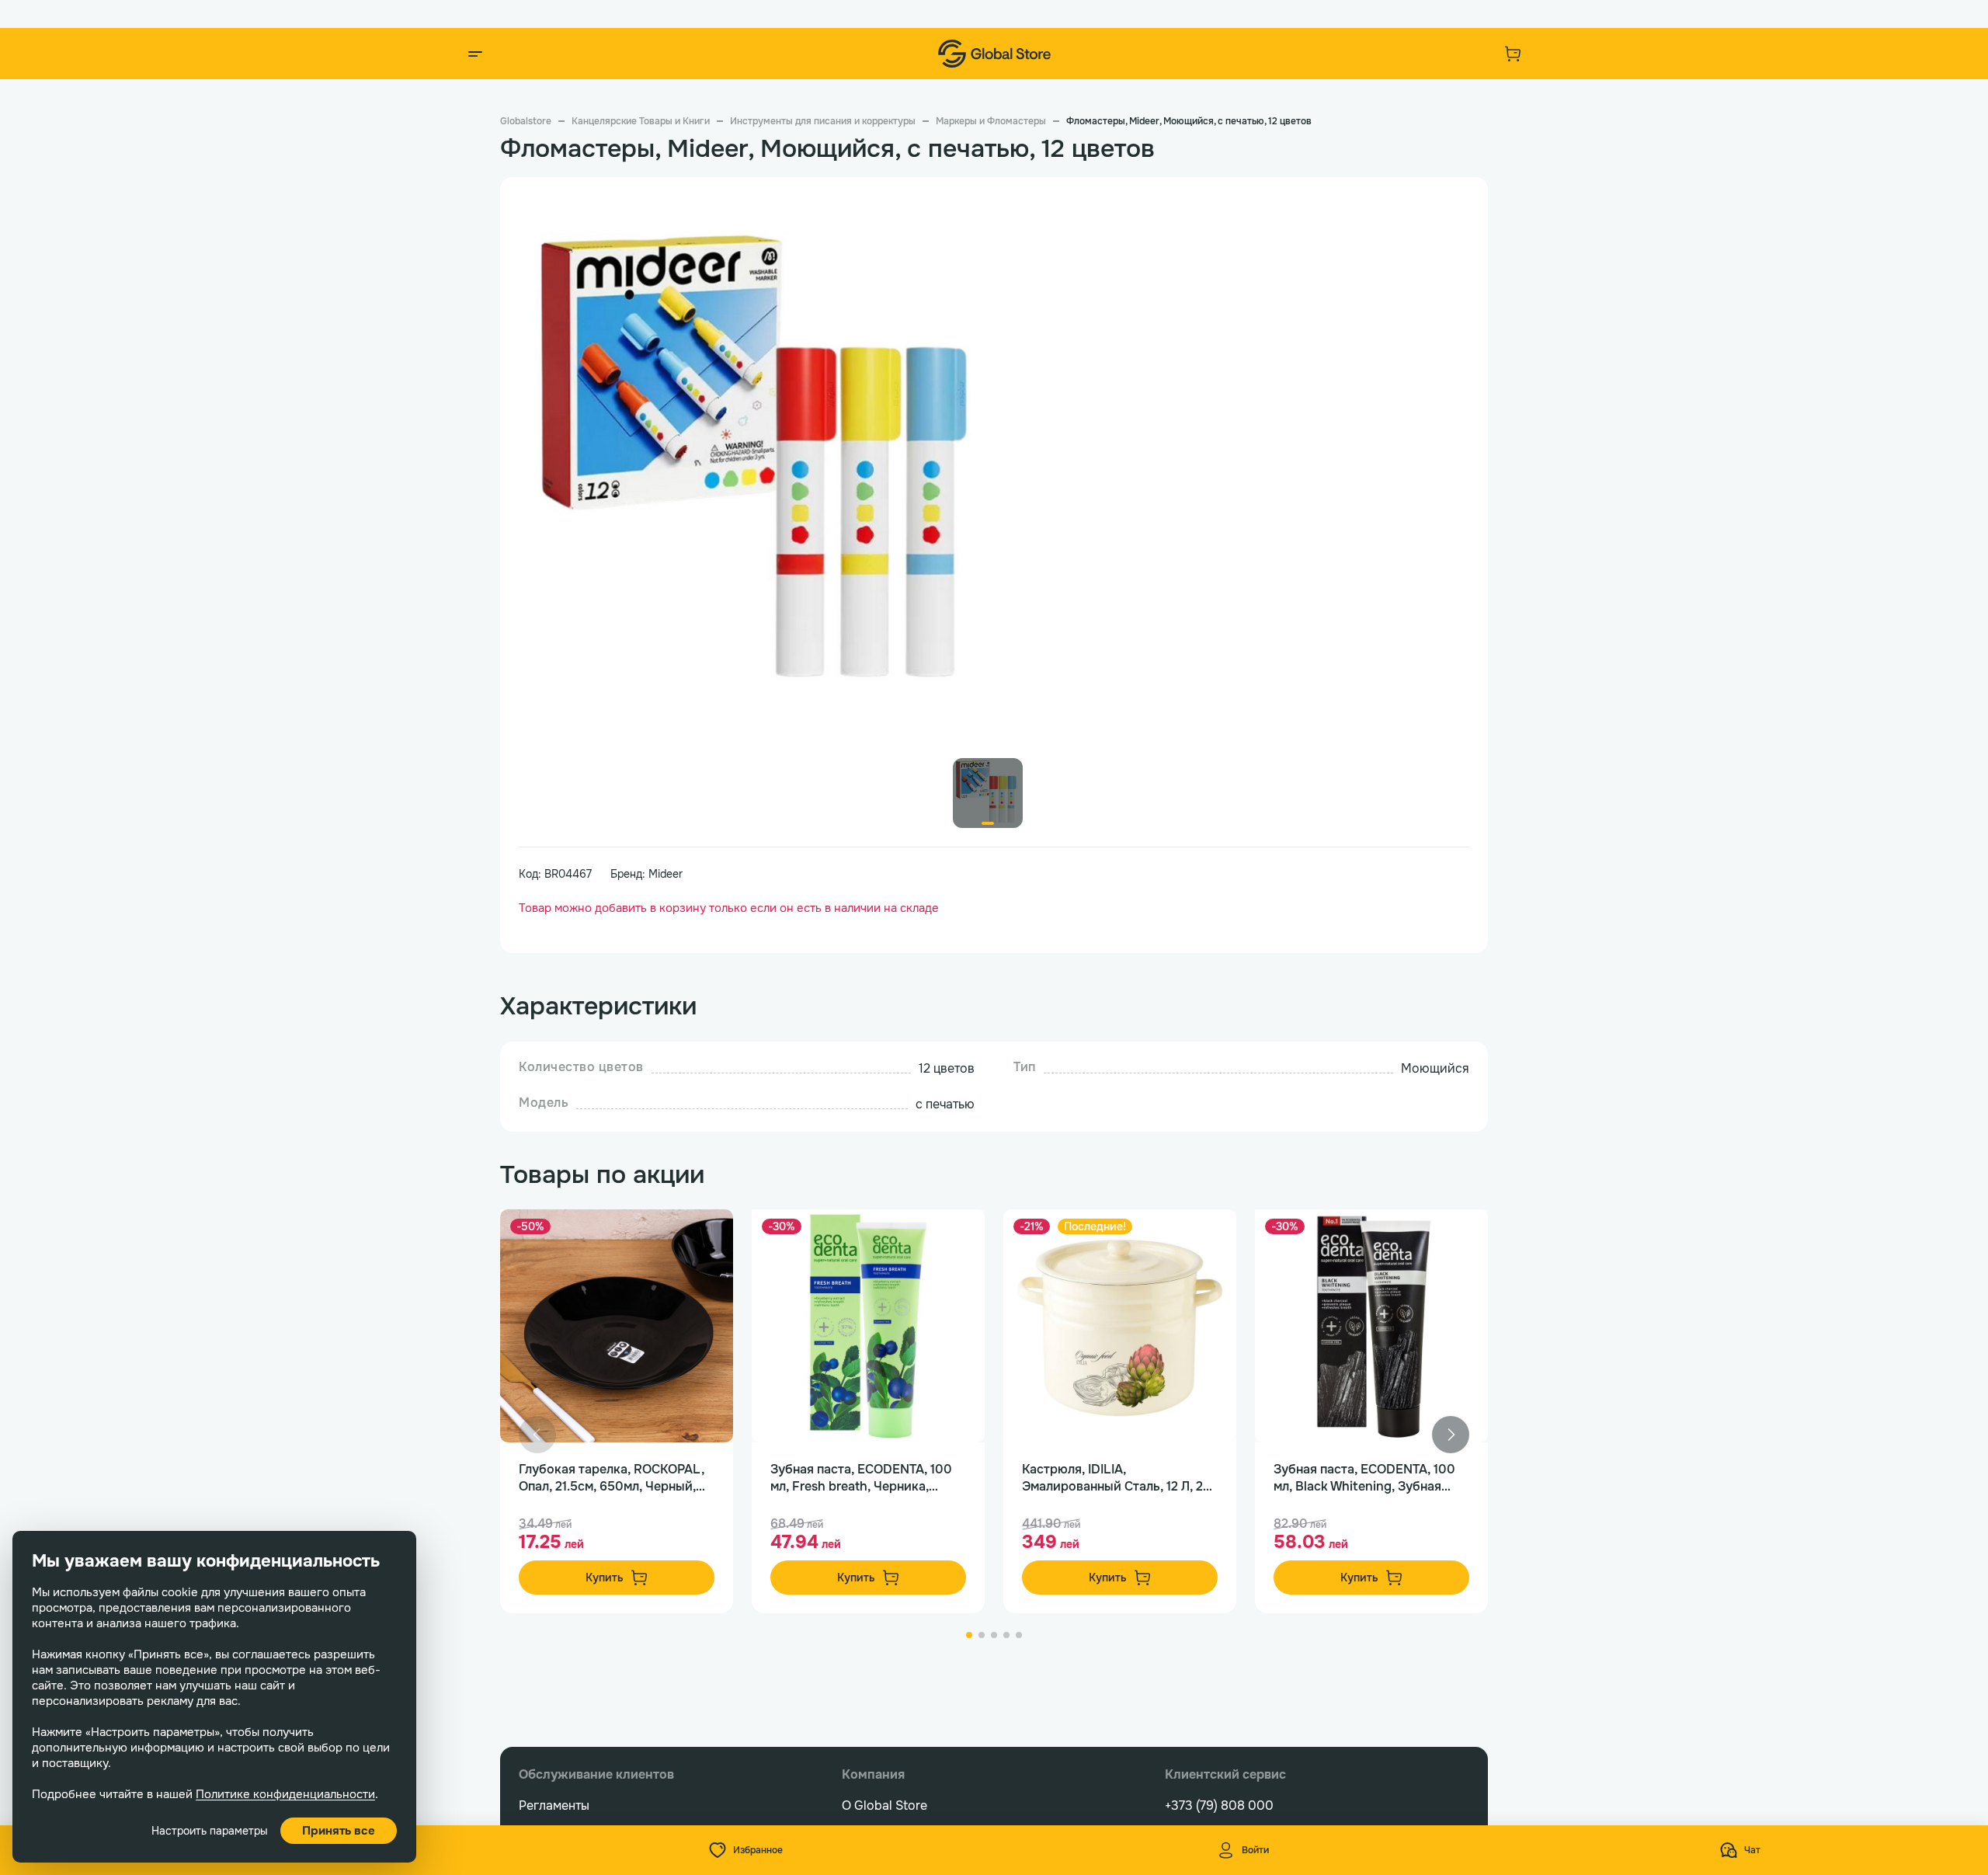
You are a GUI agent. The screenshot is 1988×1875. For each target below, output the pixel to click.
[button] (1451, 1435)
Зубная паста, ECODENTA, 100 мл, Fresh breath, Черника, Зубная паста (861, 1478)
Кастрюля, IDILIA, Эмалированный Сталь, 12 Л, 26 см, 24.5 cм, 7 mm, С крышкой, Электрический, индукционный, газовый (1119, 1478)
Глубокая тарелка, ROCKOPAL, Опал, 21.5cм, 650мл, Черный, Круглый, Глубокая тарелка (612, 1478)
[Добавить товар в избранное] (705, 1237)
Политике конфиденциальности (285, 1794)
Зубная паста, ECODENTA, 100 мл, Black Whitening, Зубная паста (1364, 1478)
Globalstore (526, 121)
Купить (605, 1578)
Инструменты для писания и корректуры (823, 121)
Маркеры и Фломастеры (991, 121)
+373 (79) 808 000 (1219, 1805)
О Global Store (885, 1805)
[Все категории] (475, 54)
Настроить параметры (210, 1831)
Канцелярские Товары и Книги (641, 121)
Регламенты (554, 1805)
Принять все (339, 1831)
